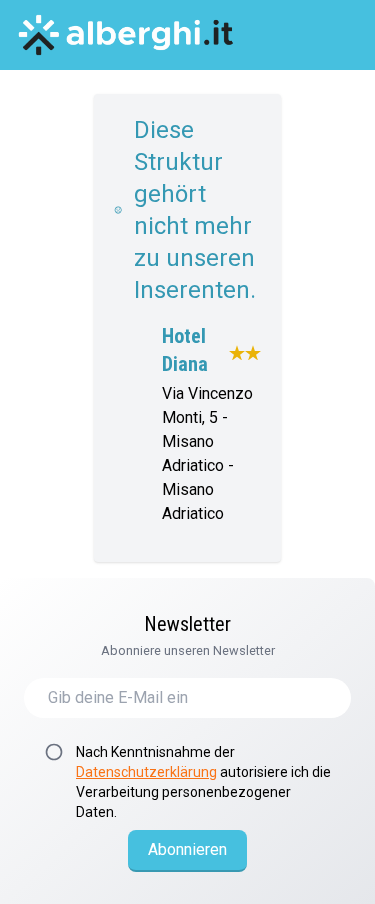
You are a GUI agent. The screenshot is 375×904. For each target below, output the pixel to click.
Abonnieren (187, 849)
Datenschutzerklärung (146, 772)
